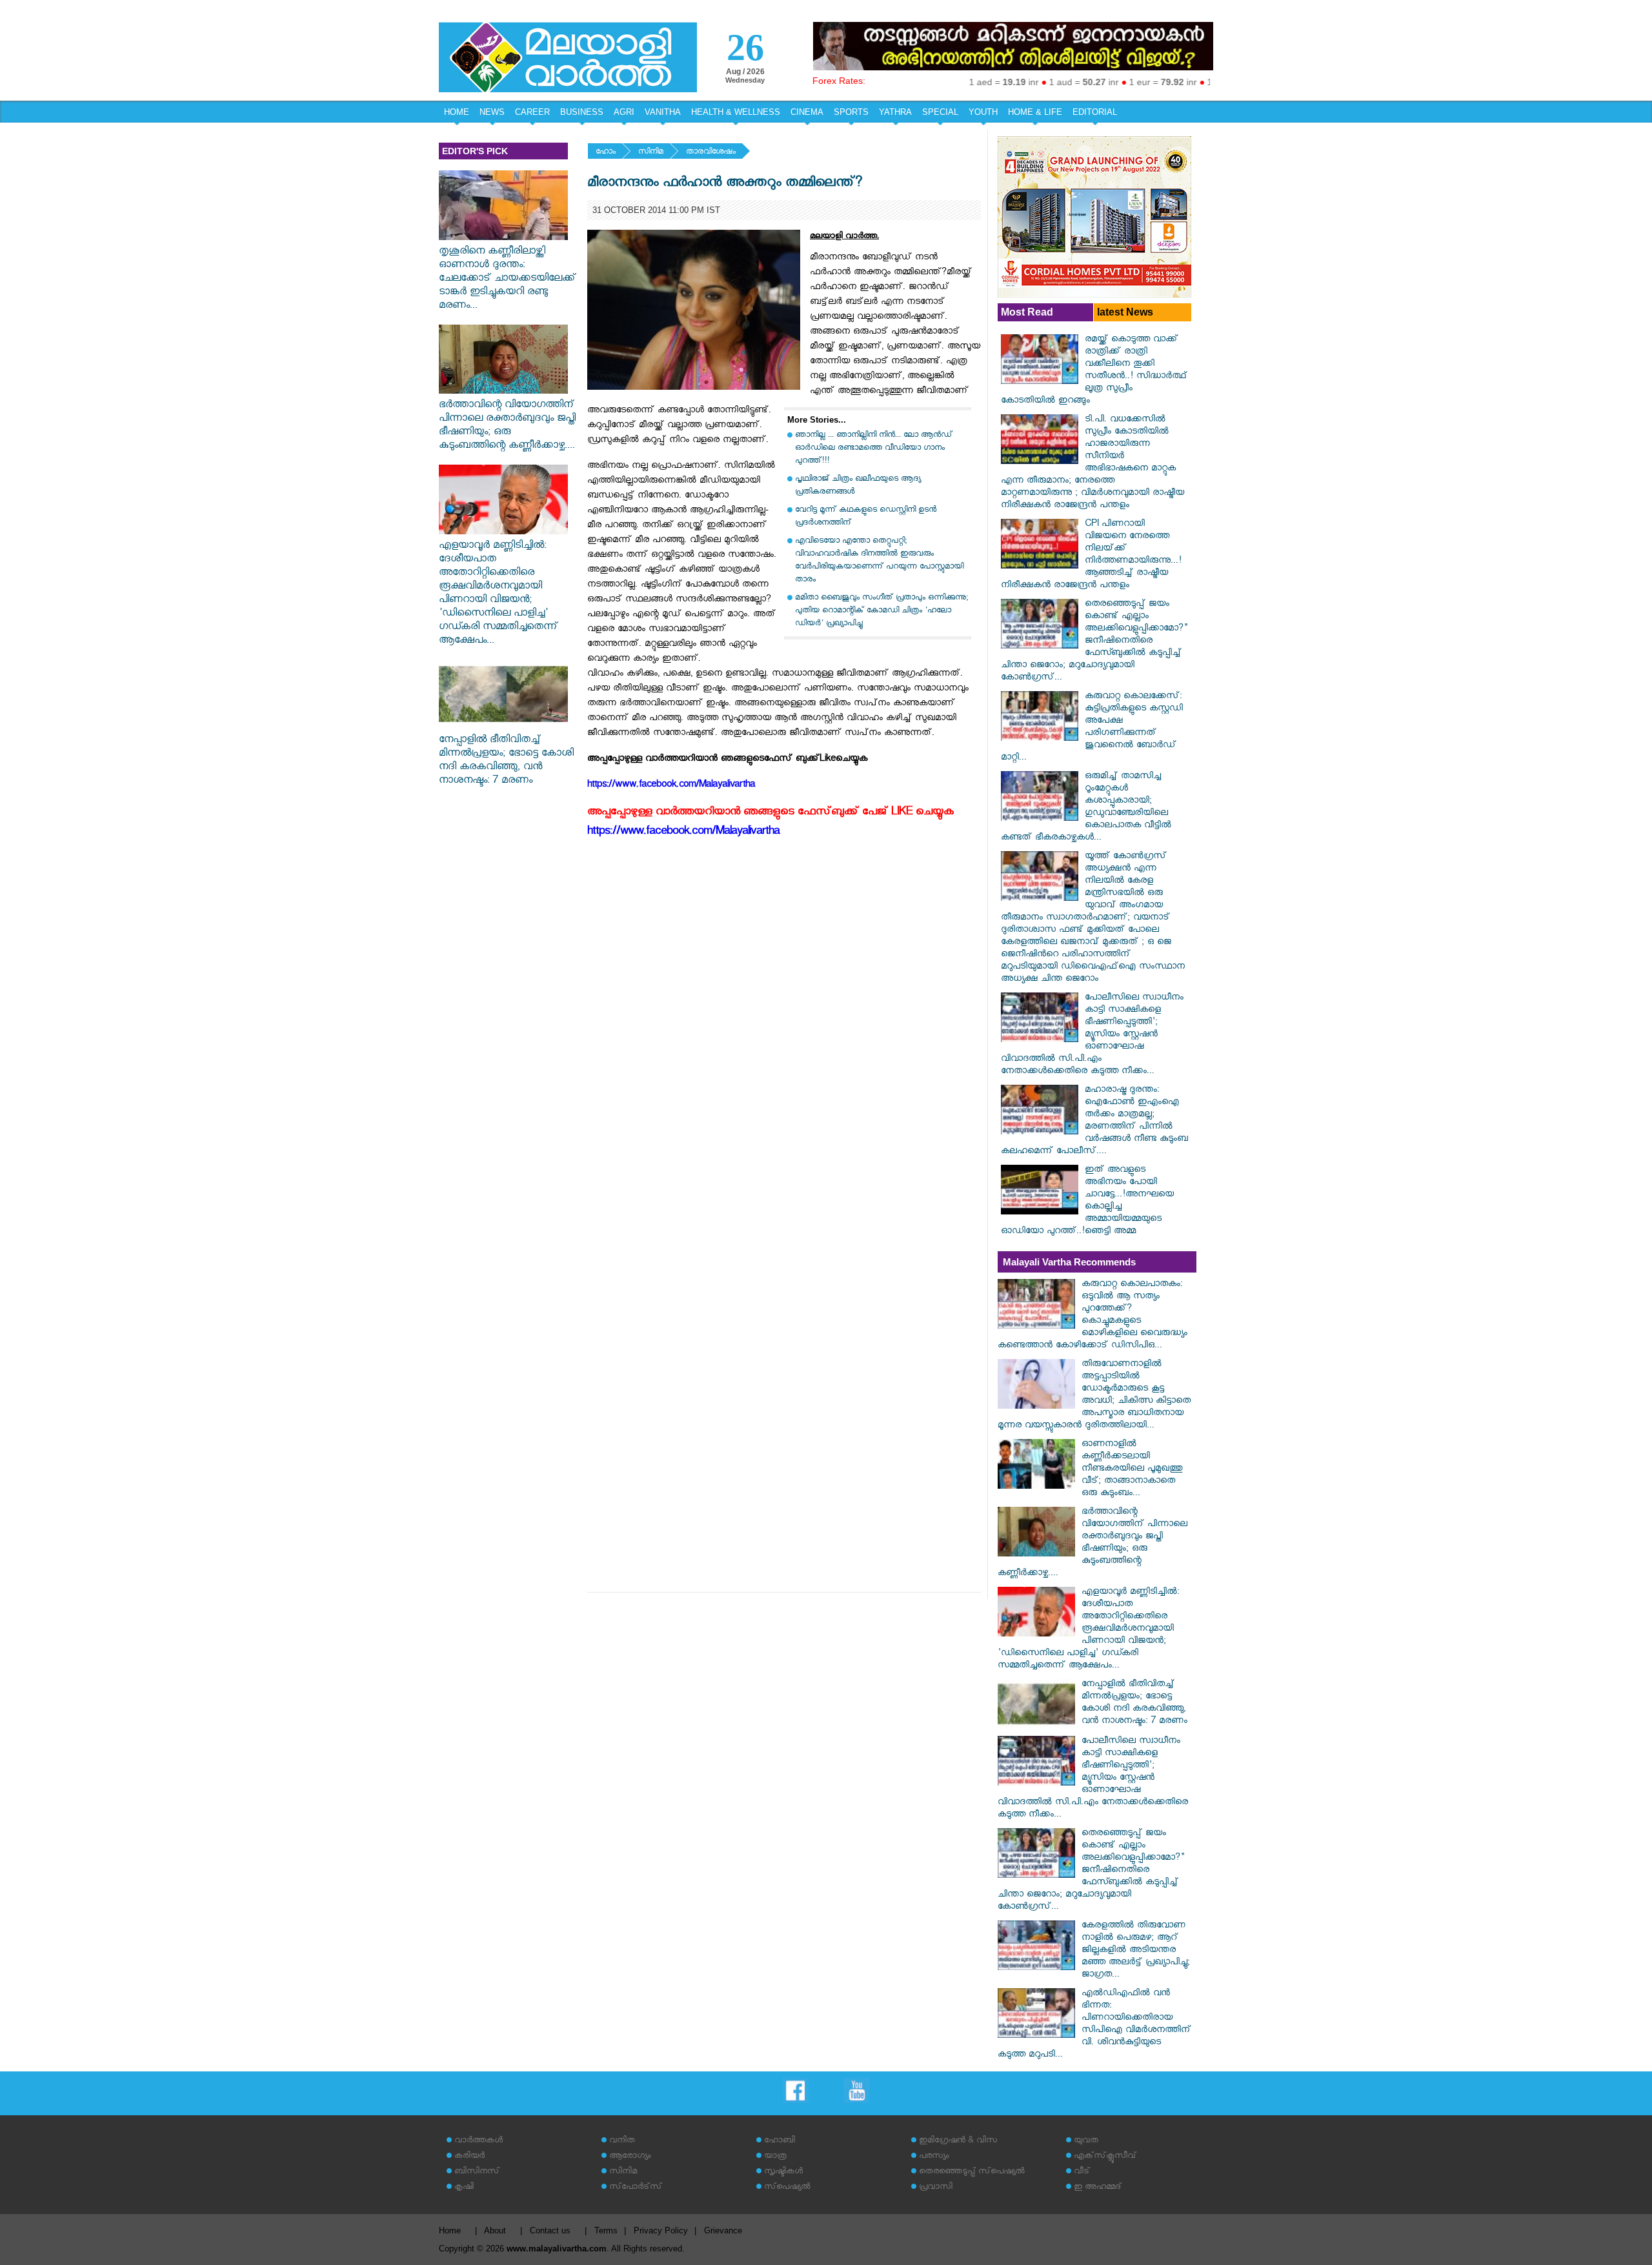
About (495, 2230)
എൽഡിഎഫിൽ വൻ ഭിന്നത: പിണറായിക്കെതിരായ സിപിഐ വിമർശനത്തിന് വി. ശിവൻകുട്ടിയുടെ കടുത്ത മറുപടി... (1094, 2025)
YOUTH (983, 112)
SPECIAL (940, 112)
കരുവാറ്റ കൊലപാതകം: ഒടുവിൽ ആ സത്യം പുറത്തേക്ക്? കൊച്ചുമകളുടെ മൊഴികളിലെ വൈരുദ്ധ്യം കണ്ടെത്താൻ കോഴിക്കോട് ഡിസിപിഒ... (1093, 1316)
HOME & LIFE (1035, 112)
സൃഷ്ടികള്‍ (783, 2172)
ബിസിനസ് (477, 2172)
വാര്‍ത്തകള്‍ (478, 2141)
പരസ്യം (934, 2157)
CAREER (532, 112)
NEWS (492, 112)
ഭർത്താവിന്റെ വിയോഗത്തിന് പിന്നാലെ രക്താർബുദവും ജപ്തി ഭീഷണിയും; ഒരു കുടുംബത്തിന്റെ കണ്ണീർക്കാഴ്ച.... (507, 427)
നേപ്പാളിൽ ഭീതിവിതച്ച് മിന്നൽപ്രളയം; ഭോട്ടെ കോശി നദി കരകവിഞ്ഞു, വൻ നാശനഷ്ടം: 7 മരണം (506, 761)
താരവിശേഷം (711, 153)
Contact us (550, 2230)
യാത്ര (775, 2157)
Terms (606, 2230)
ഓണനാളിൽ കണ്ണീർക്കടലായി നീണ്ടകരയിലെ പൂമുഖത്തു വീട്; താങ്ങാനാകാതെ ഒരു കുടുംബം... (1132, 1470)
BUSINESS (582, 112)
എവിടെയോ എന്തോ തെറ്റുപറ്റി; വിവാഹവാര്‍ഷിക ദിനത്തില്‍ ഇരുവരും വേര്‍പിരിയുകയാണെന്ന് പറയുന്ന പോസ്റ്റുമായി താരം (879, 561)
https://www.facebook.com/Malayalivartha (683, 833)
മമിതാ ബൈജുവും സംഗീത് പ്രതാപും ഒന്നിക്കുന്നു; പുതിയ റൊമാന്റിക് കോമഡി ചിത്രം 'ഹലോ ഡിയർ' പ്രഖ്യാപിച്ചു (881, 611)
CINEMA (807, 112)
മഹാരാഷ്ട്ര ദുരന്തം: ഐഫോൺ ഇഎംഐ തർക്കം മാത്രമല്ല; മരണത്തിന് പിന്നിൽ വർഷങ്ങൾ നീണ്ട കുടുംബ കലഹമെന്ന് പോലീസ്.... (1094, 1122)
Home (450, 2230)
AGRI (624, 112)
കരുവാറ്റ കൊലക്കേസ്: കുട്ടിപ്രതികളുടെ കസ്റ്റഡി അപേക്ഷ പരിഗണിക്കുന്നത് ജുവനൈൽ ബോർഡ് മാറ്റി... (1092, 728)
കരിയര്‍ (469, 2157)
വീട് (1082, 2172)
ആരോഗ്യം (630, 2157)
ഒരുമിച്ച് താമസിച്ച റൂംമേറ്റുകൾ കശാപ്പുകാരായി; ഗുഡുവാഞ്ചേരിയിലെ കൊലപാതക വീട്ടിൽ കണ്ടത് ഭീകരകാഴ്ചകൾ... (1086, 808)
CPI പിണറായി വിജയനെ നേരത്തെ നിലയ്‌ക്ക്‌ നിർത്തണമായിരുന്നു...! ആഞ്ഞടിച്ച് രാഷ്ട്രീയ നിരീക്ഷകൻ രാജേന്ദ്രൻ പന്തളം (1091, 556)
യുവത (1086, 2141)
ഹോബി (780, 2141)
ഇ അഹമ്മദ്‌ (1098, 2188)
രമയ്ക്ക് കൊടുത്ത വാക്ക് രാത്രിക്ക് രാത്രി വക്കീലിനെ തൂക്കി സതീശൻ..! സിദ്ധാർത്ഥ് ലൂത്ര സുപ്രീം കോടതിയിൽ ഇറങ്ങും (1094, 371)
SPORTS (851, 112)
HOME (457, 112)
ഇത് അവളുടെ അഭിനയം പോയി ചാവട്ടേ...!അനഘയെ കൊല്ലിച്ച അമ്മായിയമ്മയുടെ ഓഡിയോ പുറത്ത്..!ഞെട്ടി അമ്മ (1087, 1202)
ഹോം (606, 153)
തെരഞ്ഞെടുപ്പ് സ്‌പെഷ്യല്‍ (972, 2172)
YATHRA (895, 112)
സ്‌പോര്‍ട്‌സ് (636, 2188)
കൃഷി (464, 2188)
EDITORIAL (1095, 112)
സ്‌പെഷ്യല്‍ (787, 2188)
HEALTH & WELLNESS (736, 112)
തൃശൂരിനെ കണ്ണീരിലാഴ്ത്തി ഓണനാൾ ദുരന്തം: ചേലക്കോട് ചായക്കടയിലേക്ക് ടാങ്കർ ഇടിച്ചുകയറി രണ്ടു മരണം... (508, 280)
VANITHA (663, 112)
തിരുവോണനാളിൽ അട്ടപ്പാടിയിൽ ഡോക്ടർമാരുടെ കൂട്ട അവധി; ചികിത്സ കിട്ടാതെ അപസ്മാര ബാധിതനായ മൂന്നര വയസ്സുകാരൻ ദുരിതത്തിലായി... (1094, 1396)
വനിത (622, 2141)
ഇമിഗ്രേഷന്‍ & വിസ (958, 2141)
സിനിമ (651, 153)
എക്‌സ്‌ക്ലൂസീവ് (1105, 2157)
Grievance (723, 2230)
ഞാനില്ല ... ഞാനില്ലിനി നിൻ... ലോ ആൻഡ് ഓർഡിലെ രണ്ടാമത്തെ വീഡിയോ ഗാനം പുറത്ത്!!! (874, 449)
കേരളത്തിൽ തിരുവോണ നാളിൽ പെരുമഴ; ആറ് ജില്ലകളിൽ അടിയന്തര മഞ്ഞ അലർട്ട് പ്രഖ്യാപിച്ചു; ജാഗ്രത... (1136, 1951)
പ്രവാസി (936, 2188)
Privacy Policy (661, 2230)
